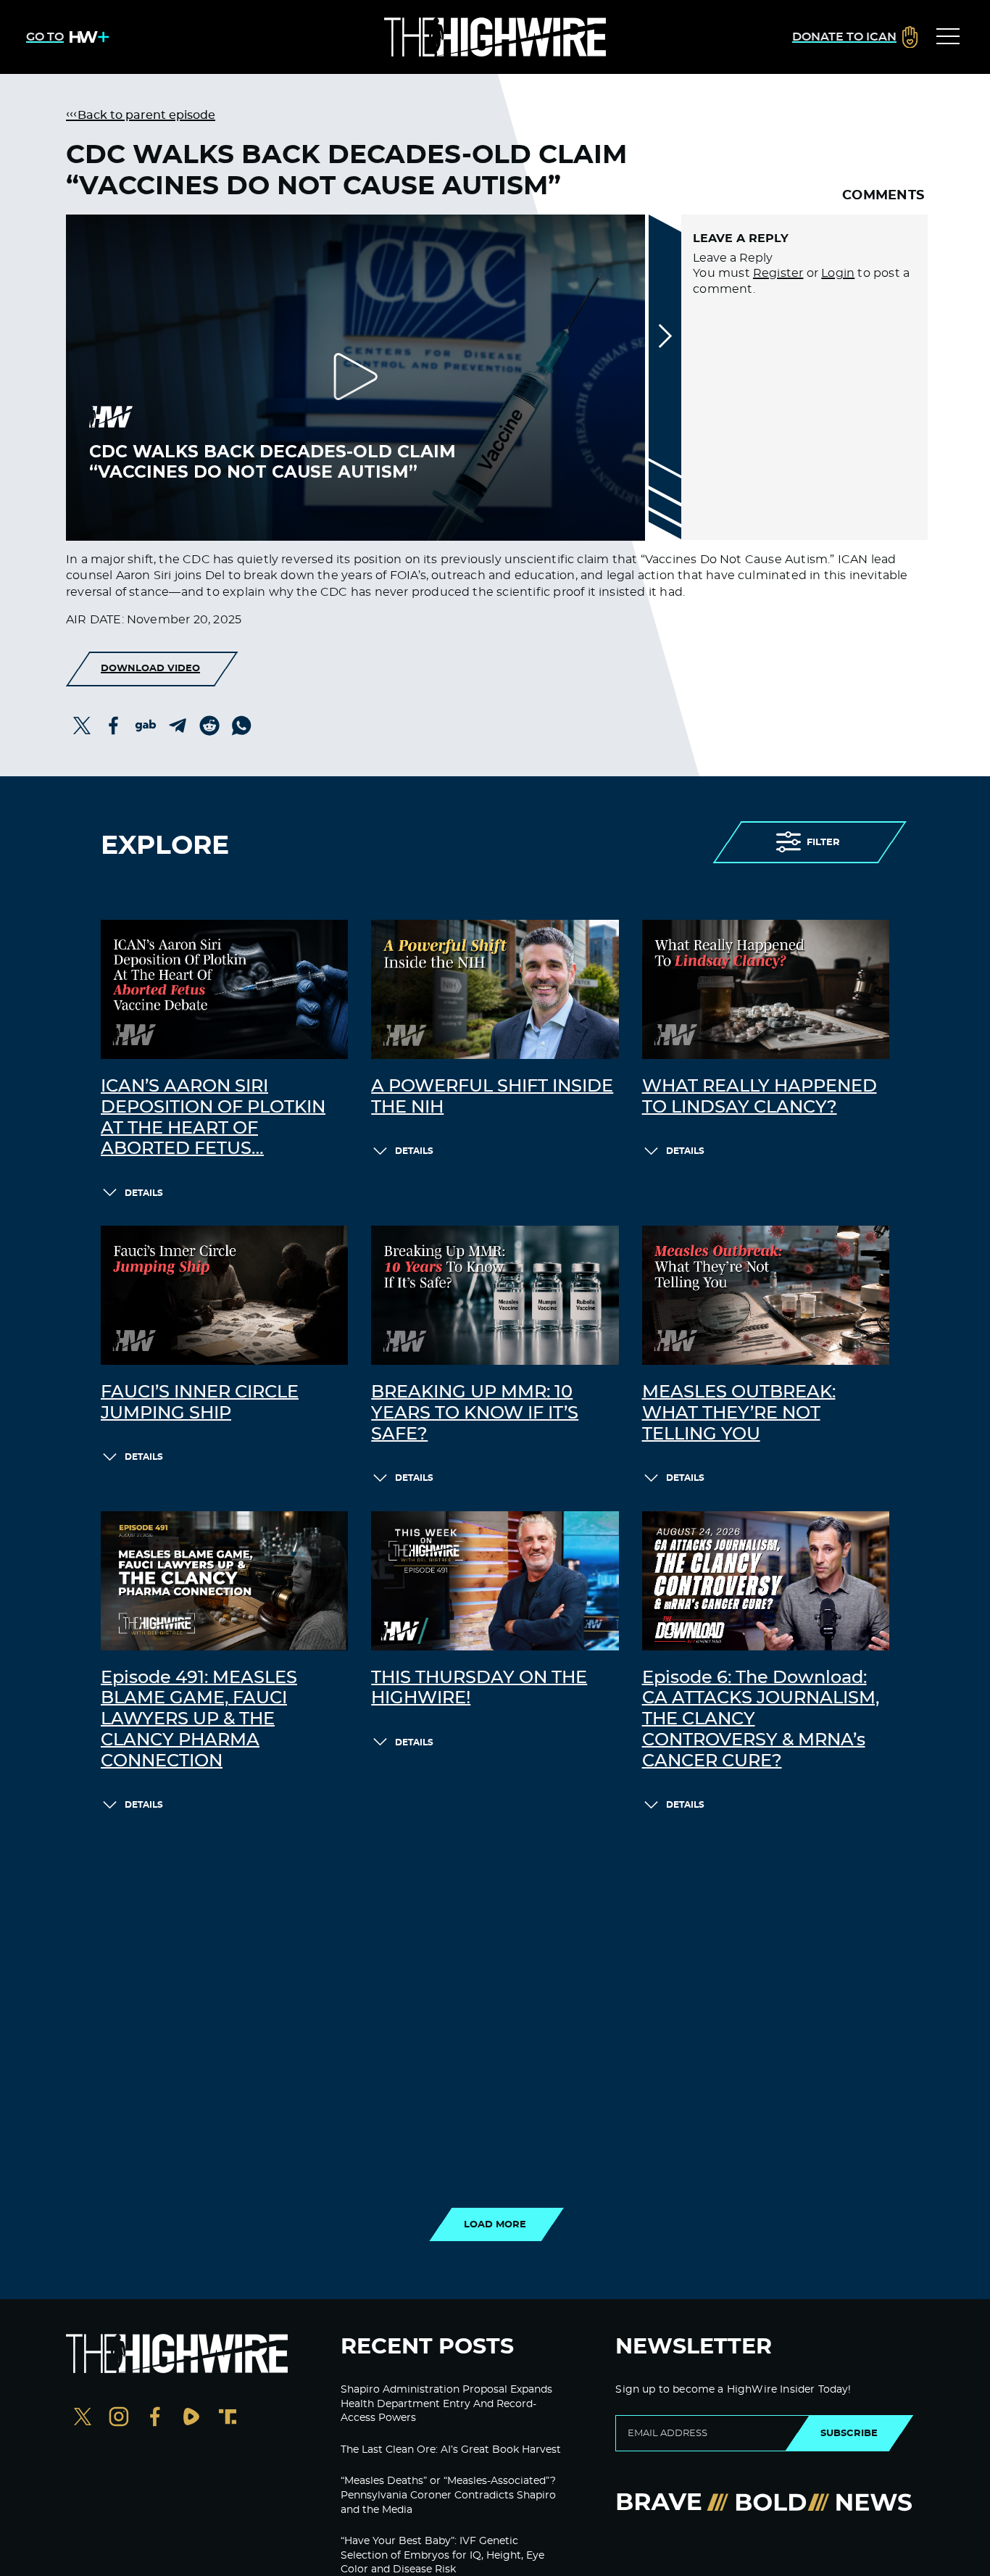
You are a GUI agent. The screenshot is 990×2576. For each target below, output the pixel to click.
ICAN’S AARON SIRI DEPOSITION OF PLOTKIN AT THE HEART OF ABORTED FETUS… (213, 1118)
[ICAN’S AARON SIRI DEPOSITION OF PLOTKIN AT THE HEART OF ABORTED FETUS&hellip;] (224, 989)
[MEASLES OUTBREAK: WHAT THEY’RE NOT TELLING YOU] (766, 1295)
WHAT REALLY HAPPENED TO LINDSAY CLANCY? (760, 1097)
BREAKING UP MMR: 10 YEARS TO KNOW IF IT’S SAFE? (475, 1413)
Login (838, 273)
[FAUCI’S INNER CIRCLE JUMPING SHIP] (224, 1295)
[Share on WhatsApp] (241, 726)
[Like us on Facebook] (155, 2418)
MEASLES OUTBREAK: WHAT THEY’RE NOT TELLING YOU (739, 1413)
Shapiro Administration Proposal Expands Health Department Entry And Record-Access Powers (446, 2404)
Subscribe (849, 2433)
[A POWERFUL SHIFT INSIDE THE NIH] (495, 989)
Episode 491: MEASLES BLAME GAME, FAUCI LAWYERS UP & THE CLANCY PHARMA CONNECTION (199, 1720)
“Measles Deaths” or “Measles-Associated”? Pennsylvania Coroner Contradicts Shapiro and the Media (448, 2495)
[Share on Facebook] (114, 726)
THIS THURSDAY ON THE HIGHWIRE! (479, 1688)
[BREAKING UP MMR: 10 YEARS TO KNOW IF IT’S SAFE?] (495, 1295)
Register (778, 273)
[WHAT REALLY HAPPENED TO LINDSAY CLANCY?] (766, 989)
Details (144, 1193)
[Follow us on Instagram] (119, 2418)
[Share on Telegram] (178, 726)
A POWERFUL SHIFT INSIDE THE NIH (492, 1097)
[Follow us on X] (83, 2418)
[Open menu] (948, 37)
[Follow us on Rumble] (191, 2418)
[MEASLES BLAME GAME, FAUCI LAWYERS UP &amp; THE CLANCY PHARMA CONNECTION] (224, 1581)
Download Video (150, 668)
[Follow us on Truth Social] (228, 2418)
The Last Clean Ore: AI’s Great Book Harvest (451, 2450)
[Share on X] (82, 726)
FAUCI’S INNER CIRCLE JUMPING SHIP (200, 1403)
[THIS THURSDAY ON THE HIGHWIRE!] (495, 1581)
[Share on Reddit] (209, 726)
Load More (495, 2224)
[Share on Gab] (146, 726)
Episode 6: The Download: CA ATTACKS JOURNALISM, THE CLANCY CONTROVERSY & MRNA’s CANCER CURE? (761, 1720)
